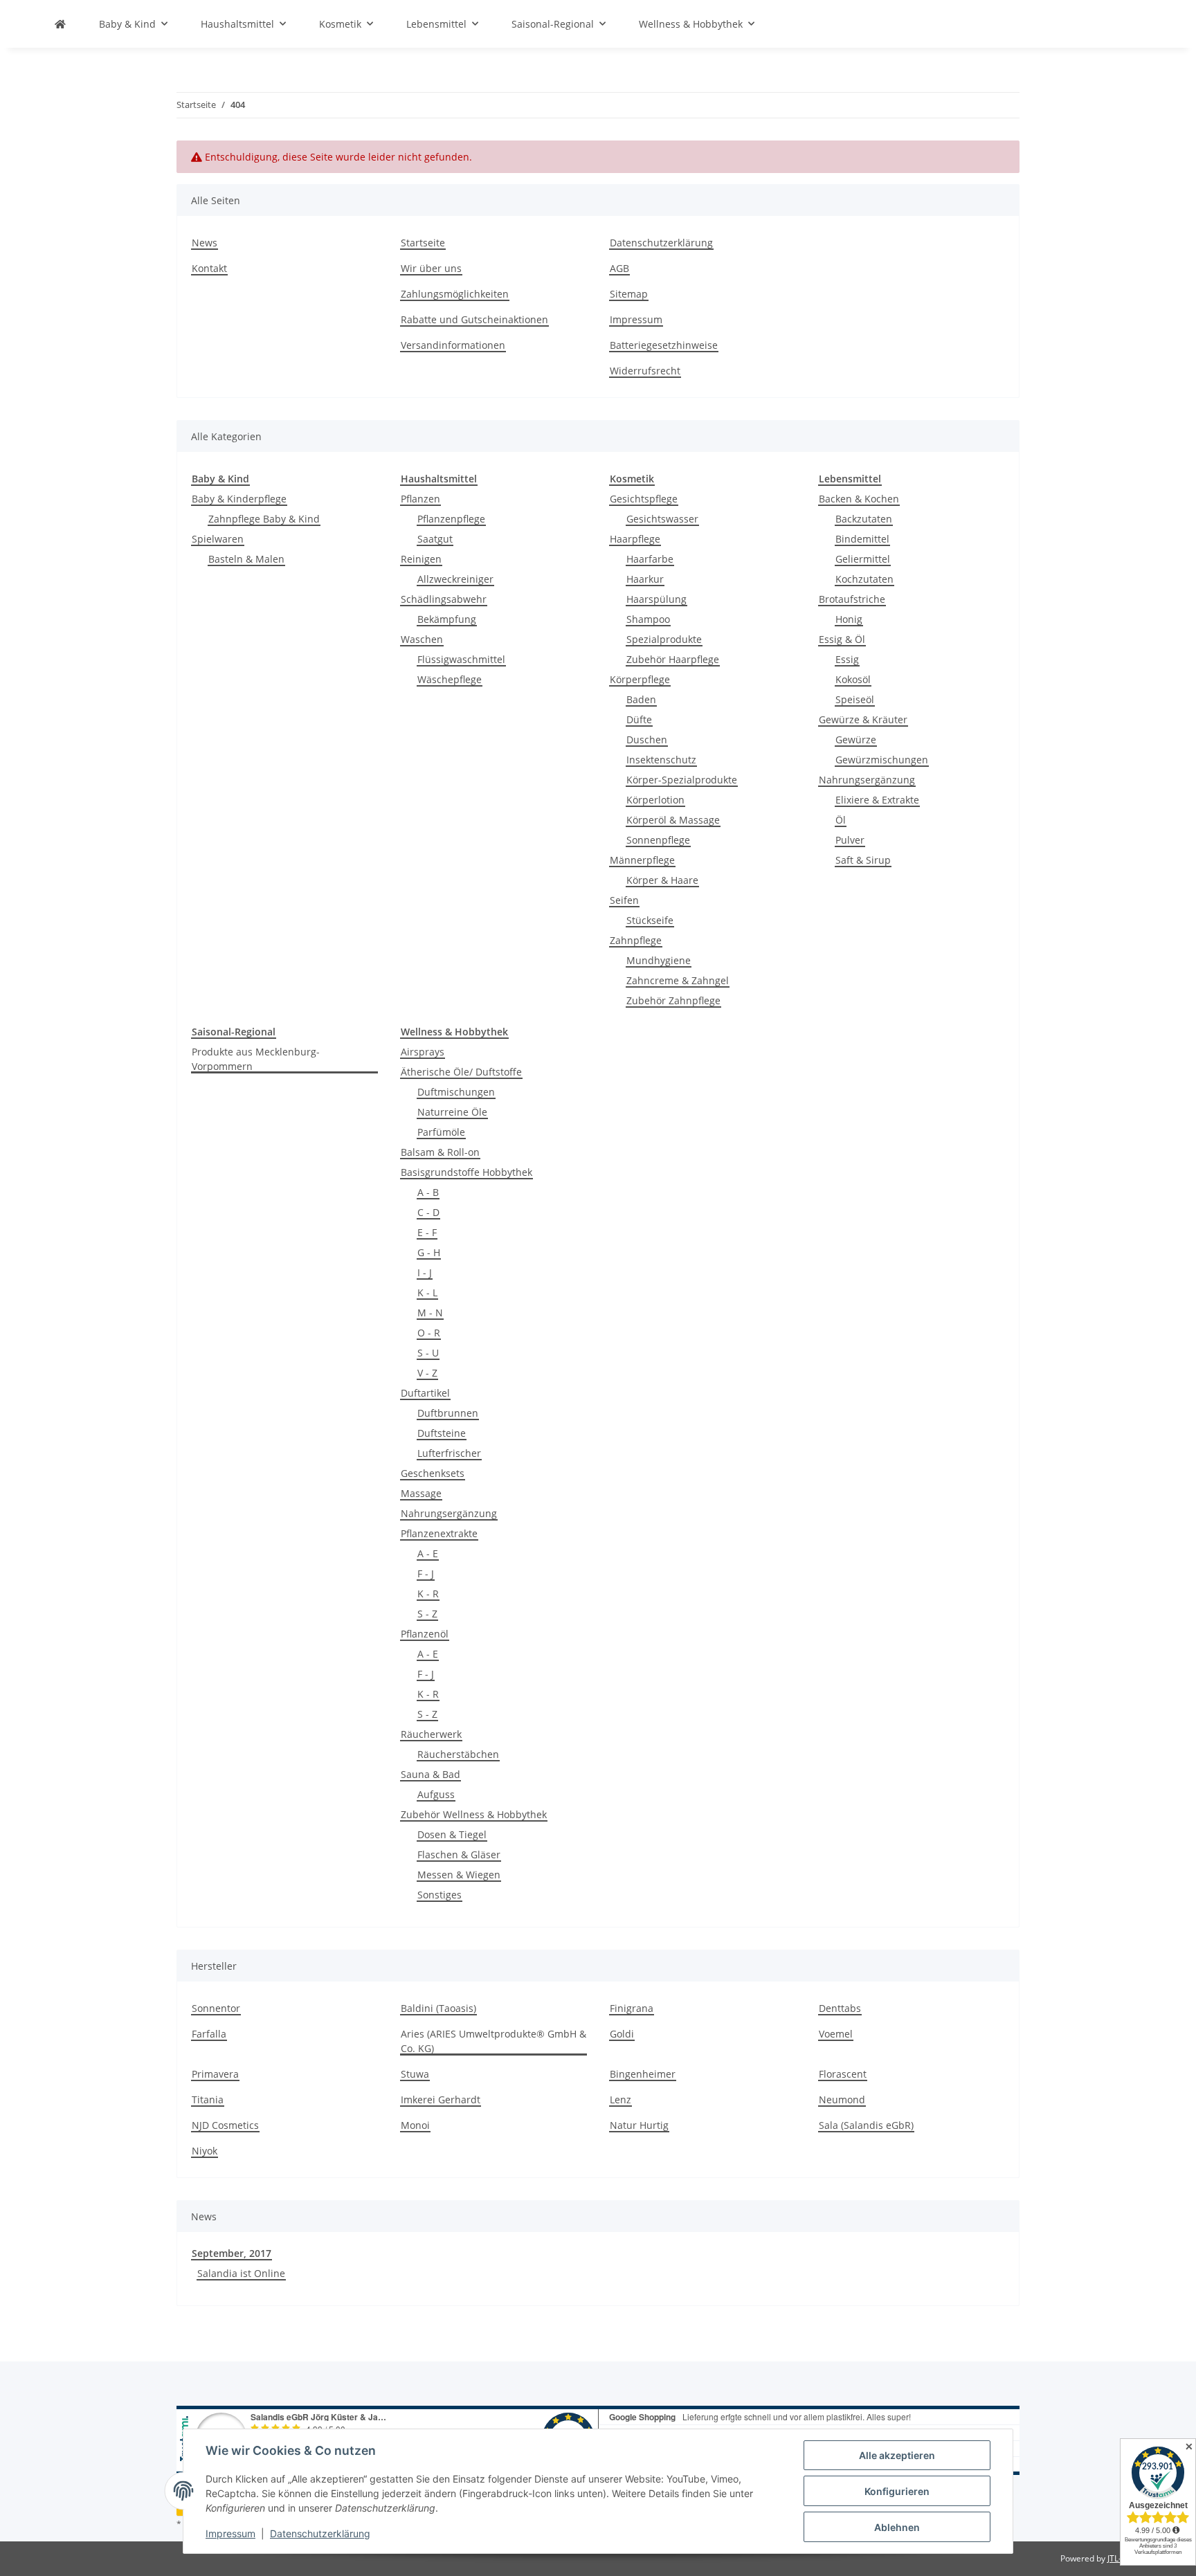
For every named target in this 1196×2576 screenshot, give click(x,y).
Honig (849, 619)
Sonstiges (440, 1895)
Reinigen (421, 559)
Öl (841, 820)
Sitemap (629, 294)
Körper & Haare (662, 880)
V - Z (427, 1373)
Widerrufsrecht (645, 371)
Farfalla (209, 2034)
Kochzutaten (864, 579)
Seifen (624, 900)
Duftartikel (425, 1393)
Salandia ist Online (241, 2273)
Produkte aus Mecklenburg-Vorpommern (256, 1059)
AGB (619, 268)
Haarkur (645, 579)
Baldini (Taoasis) (438, 2008)
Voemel (836, 2034)
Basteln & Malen (246, 559)
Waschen (422, 639)
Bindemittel (862, 539)
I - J (425, 1272)
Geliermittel (863, 559)
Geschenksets (433, 1473)
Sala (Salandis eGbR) (866, 2125)
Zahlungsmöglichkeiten (455, 294)
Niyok (205, 2151)
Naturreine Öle (452, 1112)
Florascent (843, 2074)
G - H (429, 1252)
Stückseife (650, 920)
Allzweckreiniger (455, 579)
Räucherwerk (431, 1734)
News (205, 243)
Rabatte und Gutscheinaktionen (474, 319)
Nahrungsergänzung (867, 780)
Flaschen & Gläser (459, 1854)
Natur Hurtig (639, 2125)
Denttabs (840, 2008)
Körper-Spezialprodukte (682, 780)
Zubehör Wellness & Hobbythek (474, 1814)
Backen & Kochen (859, 499)
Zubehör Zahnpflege (673, 1000)
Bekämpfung (447, 619)
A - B (428, 1192)
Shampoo (648, 619)
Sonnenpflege (658, 840)
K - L (427, 1292)
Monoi (415, 2125)
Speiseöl (855, 699)
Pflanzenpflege (451, 519)
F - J (426, 1573)
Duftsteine (442, 1433)
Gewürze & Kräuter (863, 719)
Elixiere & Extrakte (877, 800)
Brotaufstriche (852, 599)
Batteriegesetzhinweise (664, 345)
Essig (847, 659)
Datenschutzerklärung (320, 2533)
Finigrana (632, 2008)
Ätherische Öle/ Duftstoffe (461, 1072)
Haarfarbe (650, 559)
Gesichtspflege (644, 499)
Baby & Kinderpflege (239, 499)
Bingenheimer (643, 2074)
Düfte (639, 719)
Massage (421, 1493)
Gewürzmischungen (882, 760)
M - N (430, 1313)
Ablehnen (897, 2527)
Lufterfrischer (449, 1453)
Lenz (620, 2099)
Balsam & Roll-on (440, 1152)
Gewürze (856, 740)
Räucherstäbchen (458, 1754)
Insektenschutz (661, 760)
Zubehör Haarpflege (673, 659)
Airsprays (423, 1052)
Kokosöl (853, 679)
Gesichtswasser (662, 519)
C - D (428, 1212)
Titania (208, 2099)
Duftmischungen (456, 1092)
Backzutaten (864, 519)
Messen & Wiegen (459, 1875)
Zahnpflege (636, 940)
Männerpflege (642, 860)
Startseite (423, 243)
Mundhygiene (659, 960)
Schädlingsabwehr (444, 599)
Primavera (215, 2074)
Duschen (647, 740)
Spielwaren (218, 539)
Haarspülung (656, 599)
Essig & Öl (842, 639)
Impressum (230, 2533)
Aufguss (436, 1794)
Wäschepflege (450, 679)
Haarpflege (635, 539)
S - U (428, 1353)
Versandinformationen (453, 345)
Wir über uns (431, 268)
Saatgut (435, 539)
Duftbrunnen (448, 1413)
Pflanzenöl (425, 1634)
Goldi (622, 2034)
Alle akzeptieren (897, 2455)
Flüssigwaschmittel (461, 659)
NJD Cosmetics (225, 2125)
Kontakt (209, 268)
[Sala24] (60, 24)
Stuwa (415, 2074)
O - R (429, 1333)
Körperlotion (655, 800)
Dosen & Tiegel (452, 1834)
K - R (428, 1594)
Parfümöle (441, 1132)
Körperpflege (640, 679)
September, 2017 (232, 2253)
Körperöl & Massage (673, 820)
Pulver (850, 840)
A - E (428, 1553)
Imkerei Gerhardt (441, 2099)
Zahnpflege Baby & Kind (264, 519)
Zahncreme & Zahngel (678, 980)
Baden (641, 699)
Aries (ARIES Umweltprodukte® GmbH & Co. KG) (493, 2041)
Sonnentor (216, 2008)
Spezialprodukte (664, 639)
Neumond (842, 2099)
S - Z (427, 1614)
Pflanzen (420, 499)
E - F (427, 1232)
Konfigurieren (897, 2491)
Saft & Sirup (863, 860)
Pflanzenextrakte (439, 1533)
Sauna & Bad (431, 1774)
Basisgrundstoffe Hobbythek (466, 1172)
